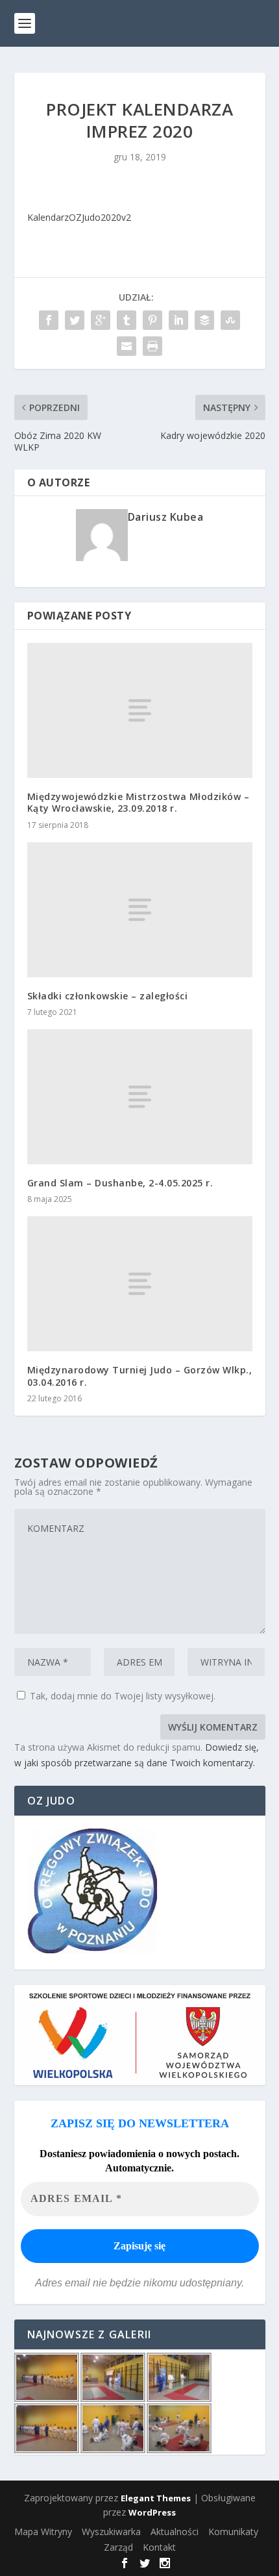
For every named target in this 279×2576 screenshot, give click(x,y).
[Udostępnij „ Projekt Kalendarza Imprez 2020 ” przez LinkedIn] (178, 320)
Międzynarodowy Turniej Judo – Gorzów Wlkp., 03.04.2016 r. (140, 1376)
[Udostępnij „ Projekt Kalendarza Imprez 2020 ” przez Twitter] (75, 320)
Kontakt (159, 2547)
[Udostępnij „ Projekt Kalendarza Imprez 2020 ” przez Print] (152, 346)
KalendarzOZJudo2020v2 (79, 217)
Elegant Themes (156, 2498)
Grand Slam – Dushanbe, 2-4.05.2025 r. (120, 1183)
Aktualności (175, 2532)
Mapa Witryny (43, 2532)
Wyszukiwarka (111, 2532)
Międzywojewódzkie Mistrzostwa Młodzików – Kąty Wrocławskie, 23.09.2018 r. (139, 802)
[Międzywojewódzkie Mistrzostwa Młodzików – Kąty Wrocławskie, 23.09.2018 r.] (140, 710)
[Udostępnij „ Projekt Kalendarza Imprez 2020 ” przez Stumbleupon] (230, 320)
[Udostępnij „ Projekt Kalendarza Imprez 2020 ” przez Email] (127, 346)
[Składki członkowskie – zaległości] (140, 910)
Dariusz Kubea (166, 517)
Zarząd (118, 2547)
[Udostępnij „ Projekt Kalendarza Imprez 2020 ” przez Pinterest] (152, 320)
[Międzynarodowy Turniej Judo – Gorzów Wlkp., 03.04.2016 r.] (140, 1284)
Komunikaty (233, 2532)
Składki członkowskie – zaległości (108, 996)
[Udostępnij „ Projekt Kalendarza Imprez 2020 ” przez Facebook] (49, 320)
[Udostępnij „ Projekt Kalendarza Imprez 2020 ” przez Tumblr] (127, 320)
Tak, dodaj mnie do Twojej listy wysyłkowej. (121, 1696)
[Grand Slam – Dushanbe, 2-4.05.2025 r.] (140, 1097)
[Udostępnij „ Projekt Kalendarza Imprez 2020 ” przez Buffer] (204, 320)
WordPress (152, 2512)
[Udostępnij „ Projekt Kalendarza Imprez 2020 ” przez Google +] (101, 320)
